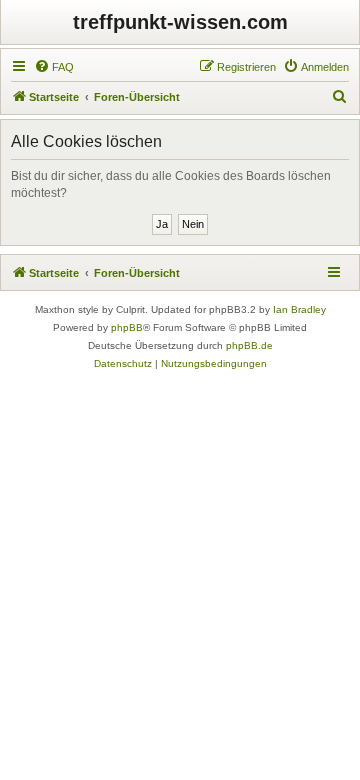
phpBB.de (249, 345)
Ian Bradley (299, 309)
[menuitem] (54, 67)
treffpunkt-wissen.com (180, 22)
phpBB (127, 327)
